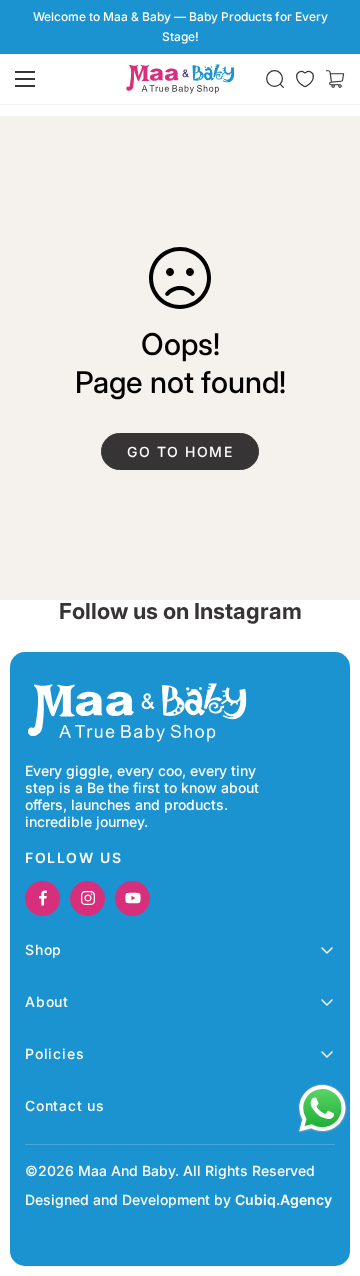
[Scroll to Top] (324, 1170)
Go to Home (180, 451)
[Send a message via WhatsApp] (322, 1108)
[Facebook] (42, 898)
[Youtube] (132, 898)
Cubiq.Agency (283, 1199)
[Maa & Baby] (180, 79)
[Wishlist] (305, 79)
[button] (335, 79)
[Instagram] (87, 898)
